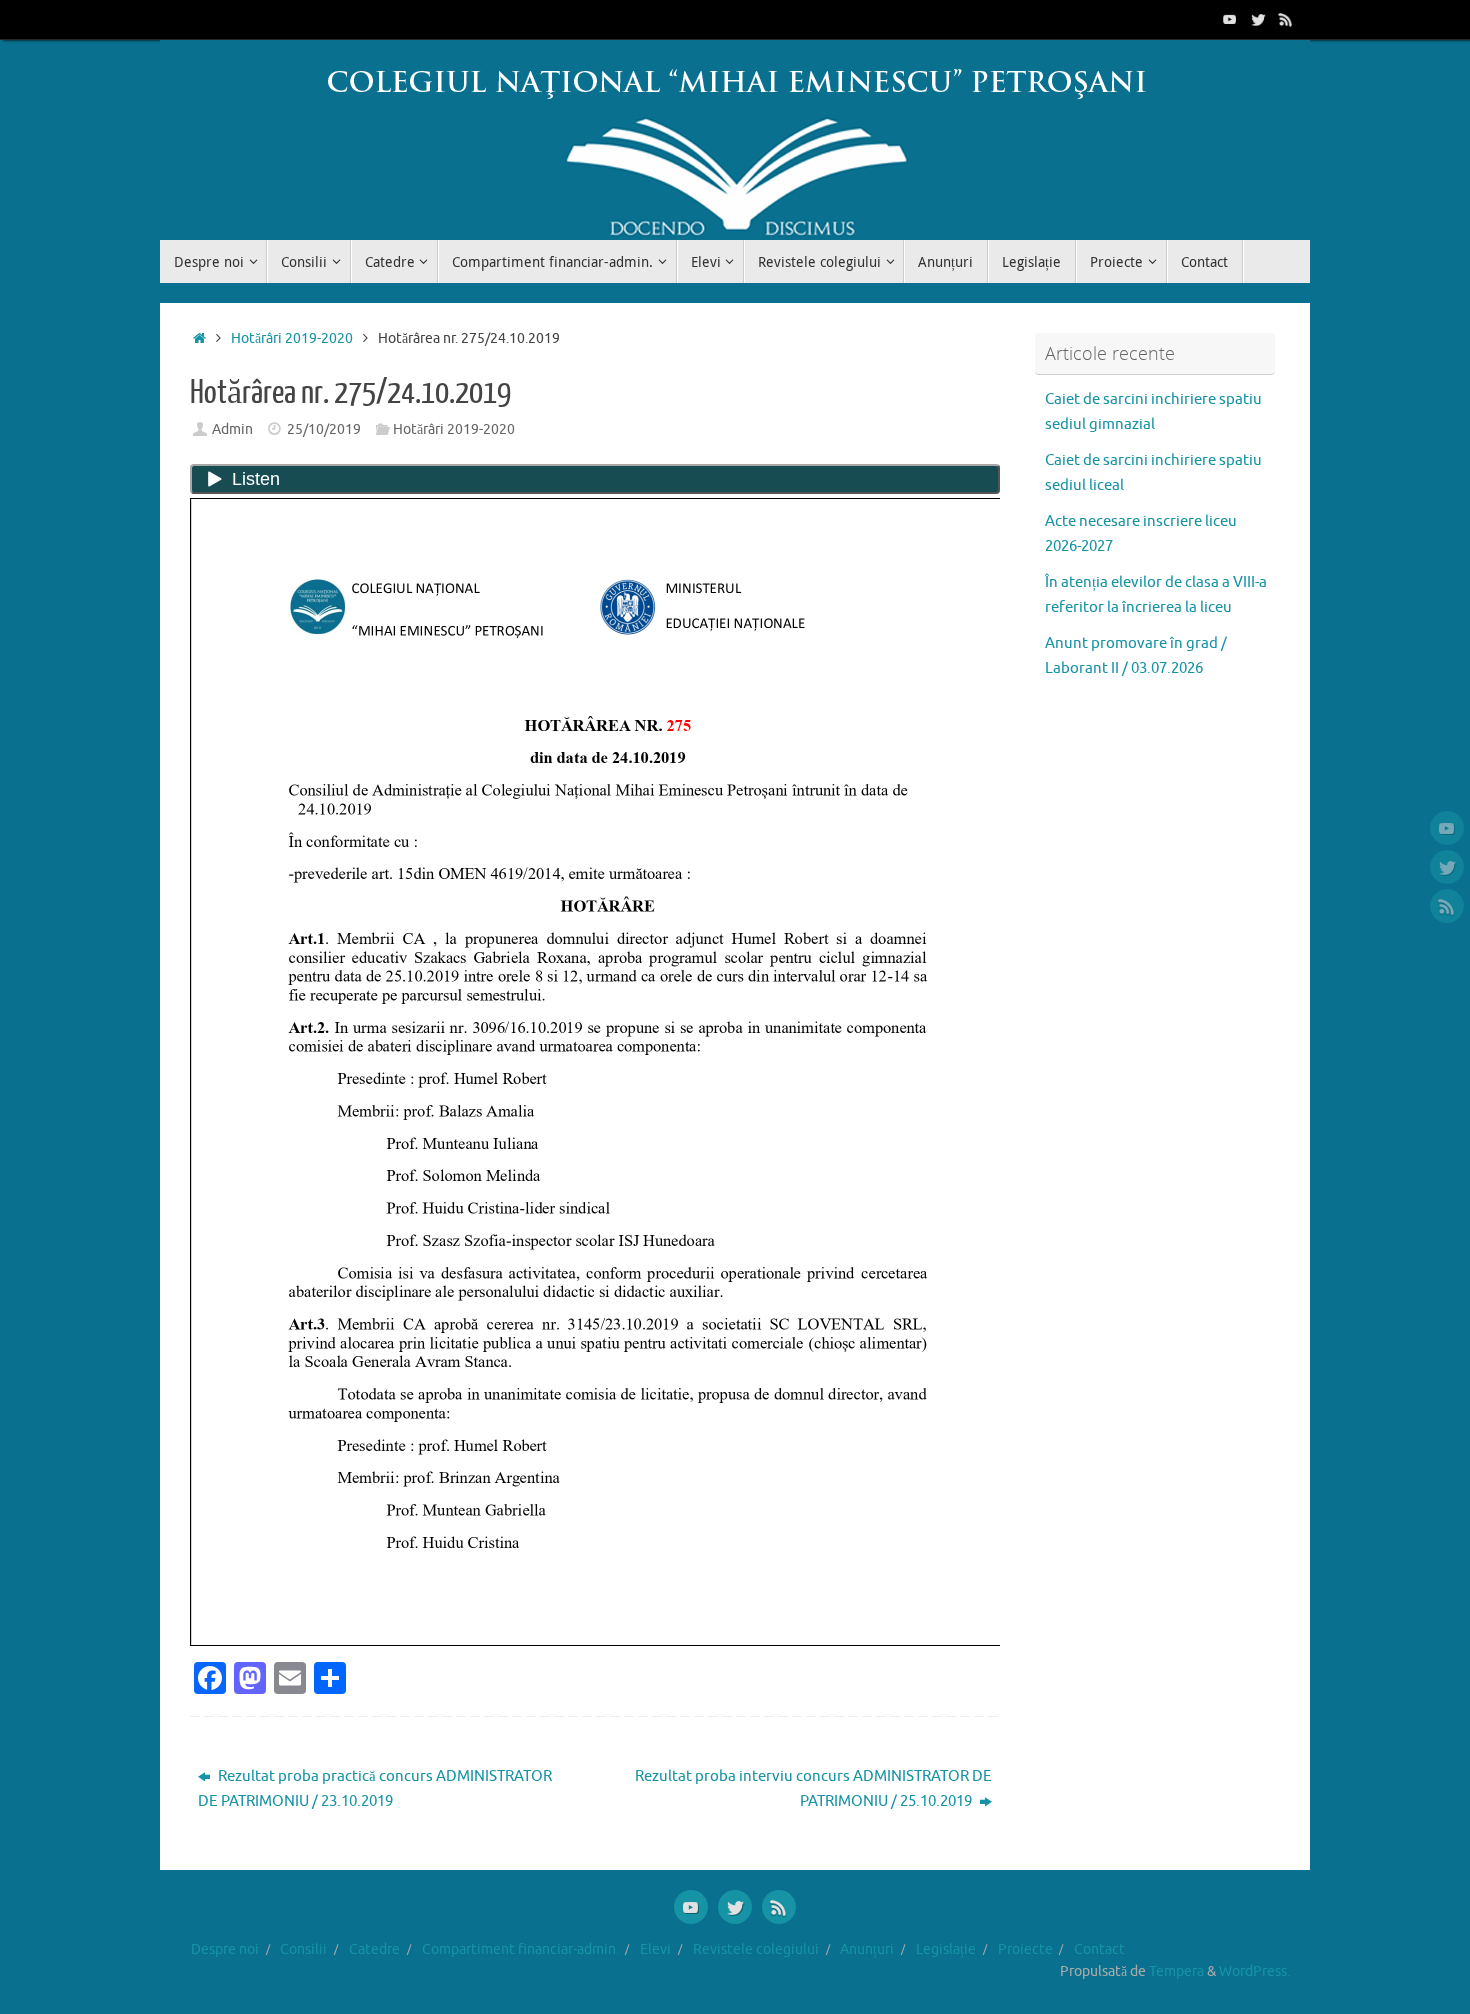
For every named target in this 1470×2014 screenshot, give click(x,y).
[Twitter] (1258, 19)
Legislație (946, 1949)
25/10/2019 (324, 429)
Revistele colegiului (756, 1949)
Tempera (1176, 1971)
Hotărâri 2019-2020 (292, 338)
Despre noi (225, 1949)
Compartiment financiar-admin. (520, 1949)
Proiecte (1025, 1949)
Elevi (655, 1949)
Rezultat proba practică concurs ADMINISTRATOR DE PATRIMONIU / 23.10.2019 (375, 1789)
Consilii (303, 1949)
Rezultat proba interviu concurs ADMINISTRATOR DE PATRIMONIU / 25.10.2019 (813, 1789)
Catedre (374, 1949)
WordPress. (1254, 1971)
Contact (1099, 1949)
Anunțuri (867, 1949)
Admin (232, 429)
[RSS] (1286, 19)
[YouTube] (1230, 19)
